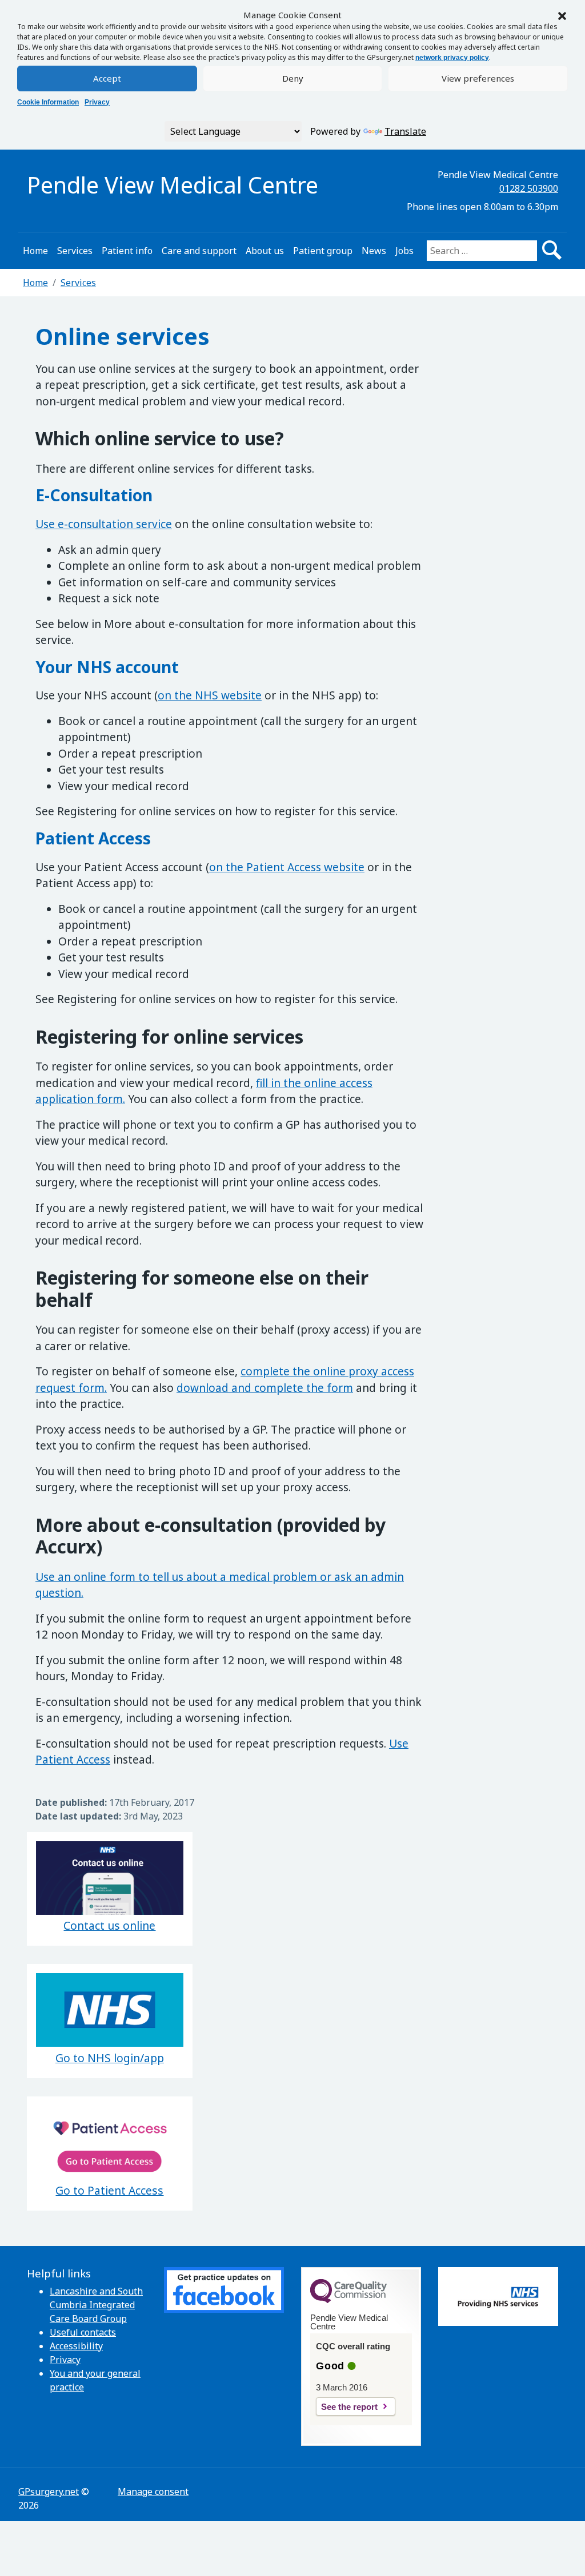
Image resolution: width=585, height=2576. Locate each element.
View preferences (478, 78)
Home (35, 251)
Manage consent (153, 2492)
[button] (562, 15)
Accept (107, 78)
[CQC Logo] (348, 2300)
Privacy (97, 102)
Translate (405, 131)
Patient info (127, 251)
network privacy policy (452, 58)
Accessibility (76, 2346)
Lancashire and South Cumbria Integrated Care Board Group (96, 2305)
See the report (349, 2407)
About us (265, 251)
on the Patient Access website (287, 867)
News (374, 251)
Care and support (199, 251)
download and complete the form (265, 1388)
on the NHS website (210, 695)
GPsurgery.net (49, 2492)
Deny (293, 78)
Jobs (404, 251)
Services (75, 251)
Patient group (323, 251)
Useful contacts (83, 2332)
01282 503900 (529, 188)
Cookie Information (48, 102)
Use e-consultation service (104, 524)
